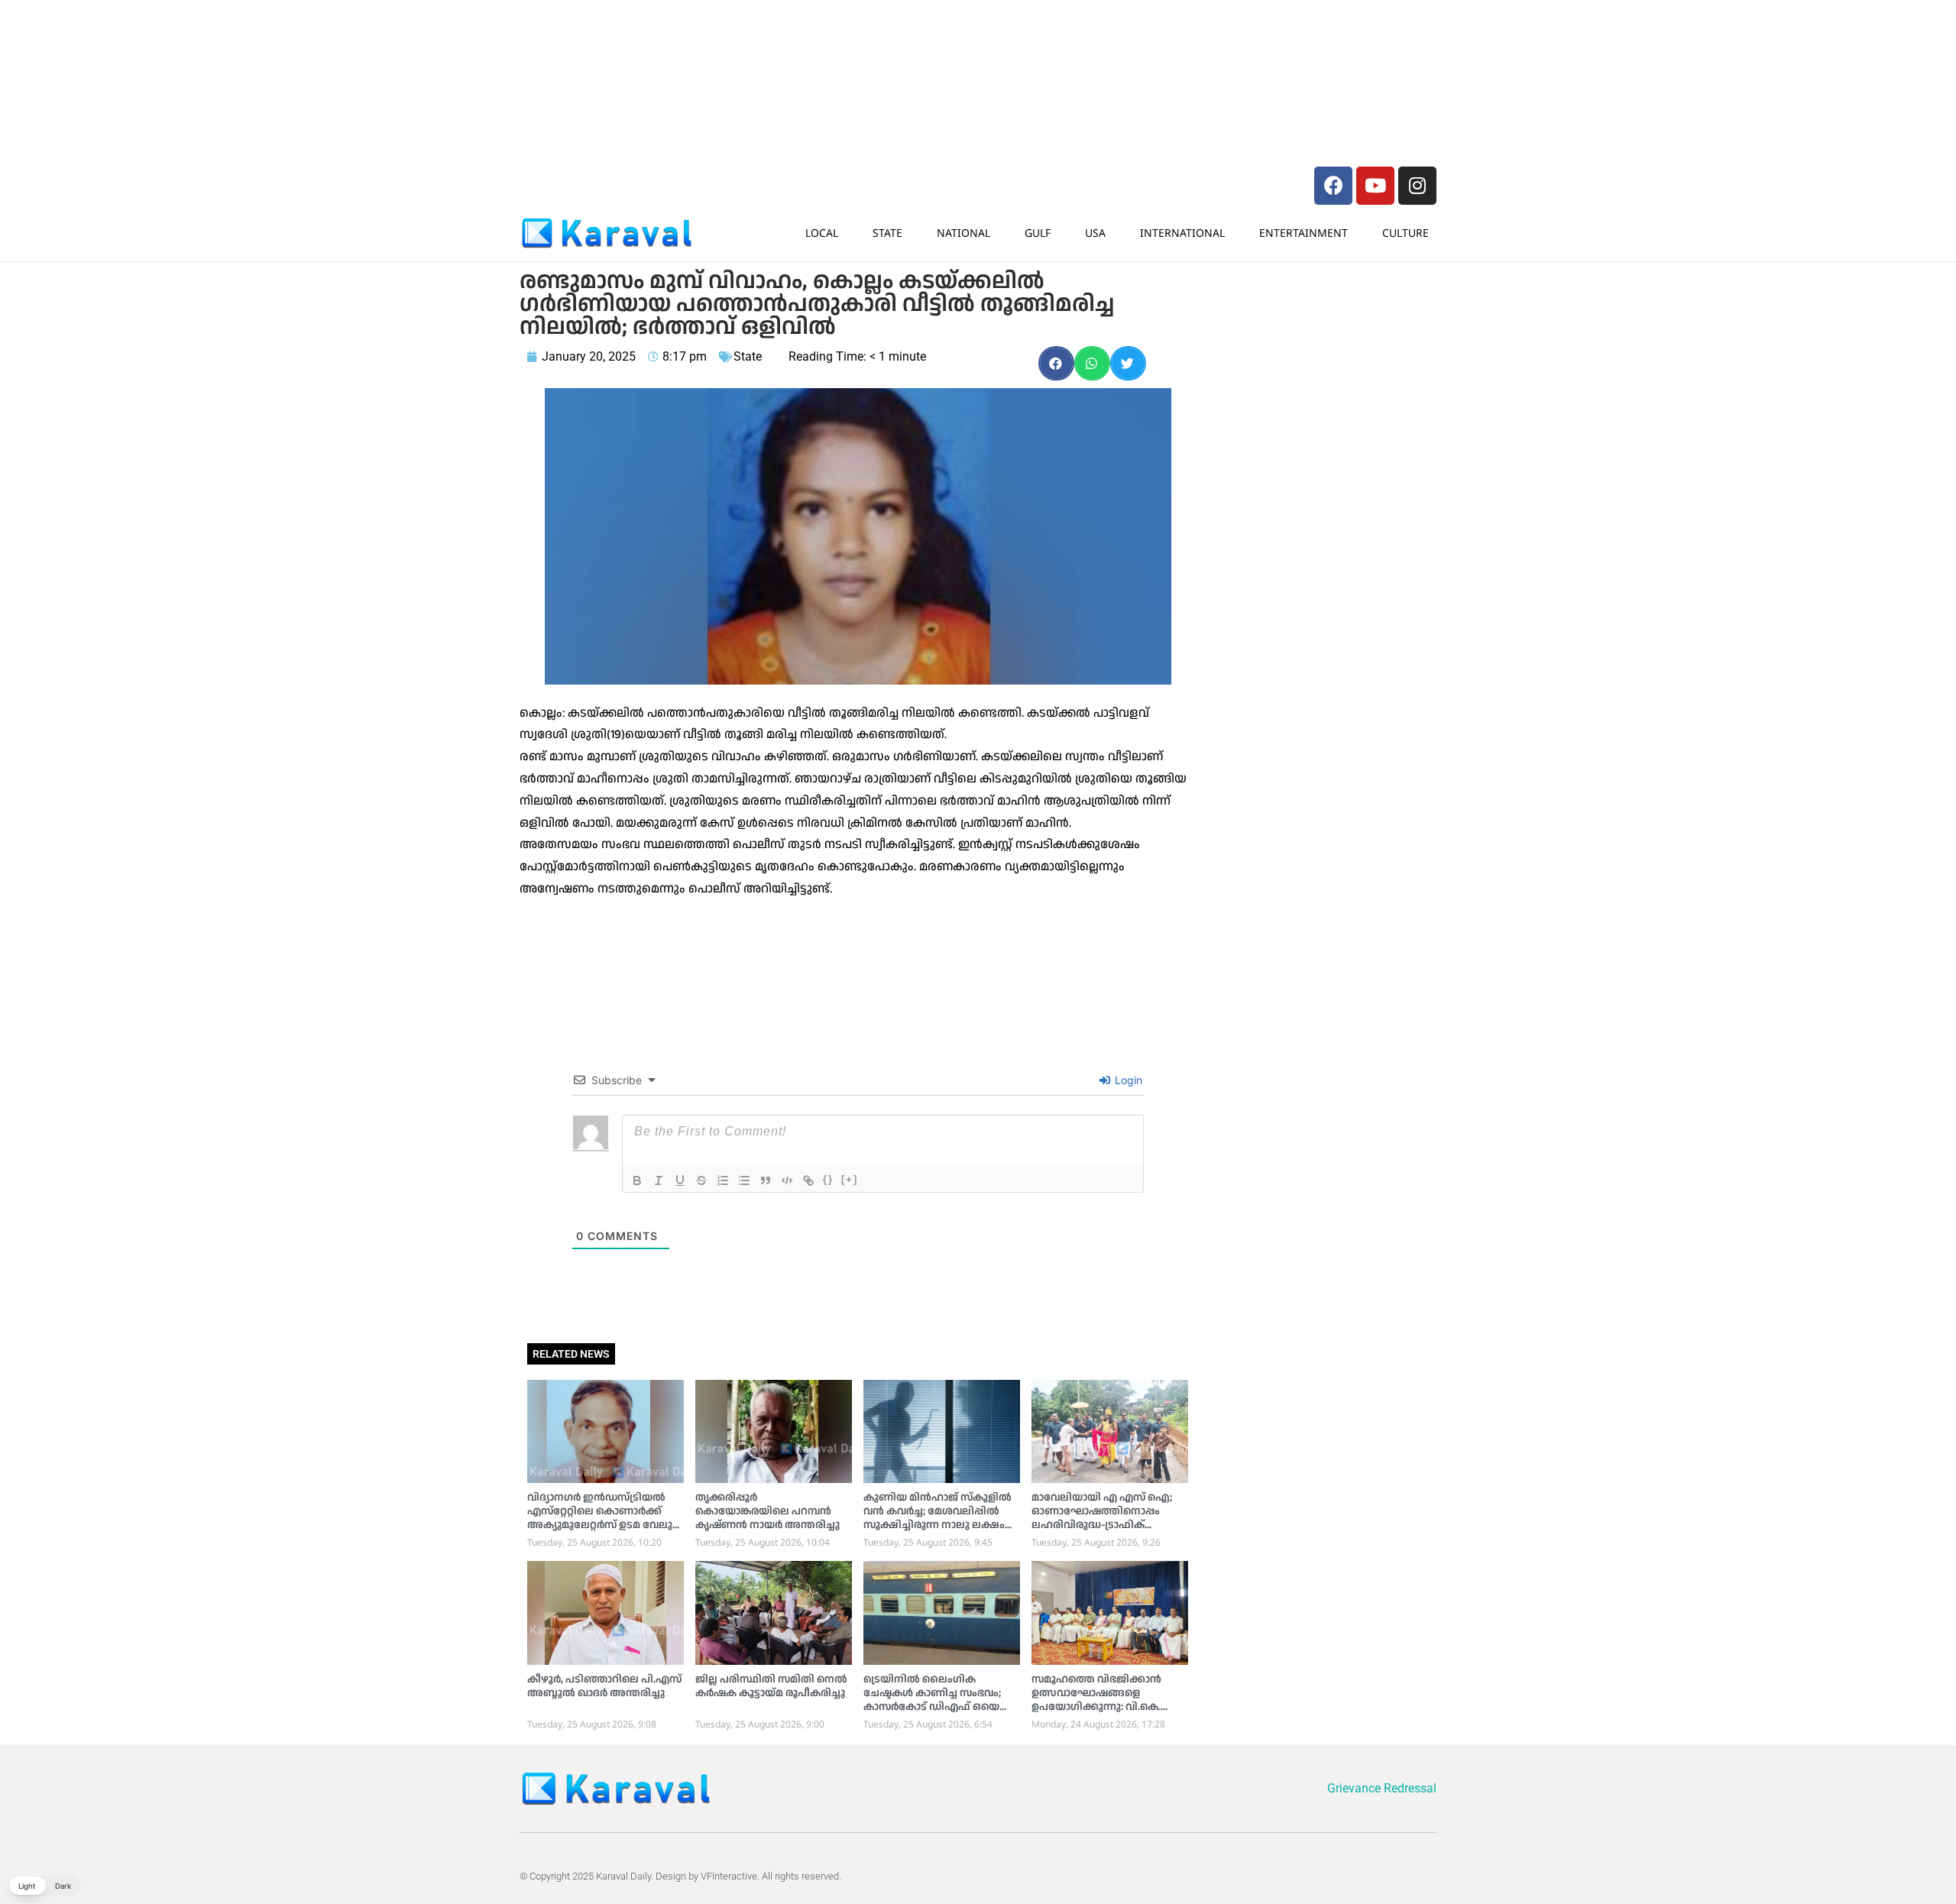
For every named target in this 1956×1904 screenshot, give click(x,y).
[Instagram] (1417, 186)
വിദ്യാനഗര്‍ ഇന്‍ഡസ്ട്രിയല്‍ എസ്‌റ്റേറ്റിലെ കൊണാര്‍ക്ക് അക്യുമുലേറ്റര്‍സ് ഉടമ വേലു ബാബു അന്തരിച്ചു (600, 1518)
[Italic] (659, 1180)
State (887, 233)
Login (1127, 1080)
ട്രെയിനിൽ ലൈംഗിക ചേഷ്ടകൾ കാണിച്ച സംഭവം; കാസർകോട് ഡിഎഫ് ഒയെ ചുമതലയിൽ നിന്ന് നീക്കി (932, 1700)
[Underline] (680, 1180)
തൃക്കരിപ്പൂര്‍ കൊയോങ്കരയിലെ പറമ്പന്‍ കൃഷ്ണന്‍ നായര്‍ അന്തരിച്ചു (768, 1511)
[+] (850, 1179)
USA (1095, 233)
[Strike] (701, 1180)
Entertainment (1303, 233)
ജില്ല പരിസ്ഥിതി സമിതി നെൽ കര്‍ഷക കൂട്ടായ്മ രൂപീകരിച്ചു (771, 1686)
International (1182, 233)
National (963, 233)
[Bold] (637, 1180)
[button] (1056, 363)
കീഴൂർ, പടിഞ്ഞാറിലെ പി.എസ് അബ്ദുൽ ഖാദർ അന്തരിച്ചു (604, 1686)
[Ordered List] (723, 1180)
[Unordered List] (744, 1180)
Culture (1405, 233)
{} (828, 1179)
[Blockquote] (766, 1180)
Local (822, 233)
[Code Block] (787, 1180)
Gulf (1038, 233)
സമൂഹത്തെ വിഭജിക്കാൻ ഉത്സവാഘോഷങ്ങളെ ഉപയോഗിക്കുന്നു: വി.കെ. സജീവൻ (1096, 1700)
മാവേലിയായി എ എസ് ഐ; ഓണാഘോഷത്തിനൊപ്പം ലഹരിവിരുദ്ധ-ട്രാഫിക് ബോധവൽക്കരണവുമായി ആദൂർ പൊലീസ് (1102, 1525)
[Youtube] (1375, 186)
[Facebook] (1333, 186)
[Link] (808, 1180)
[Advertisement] (749, 42)
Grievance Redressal (1382, 1788)
